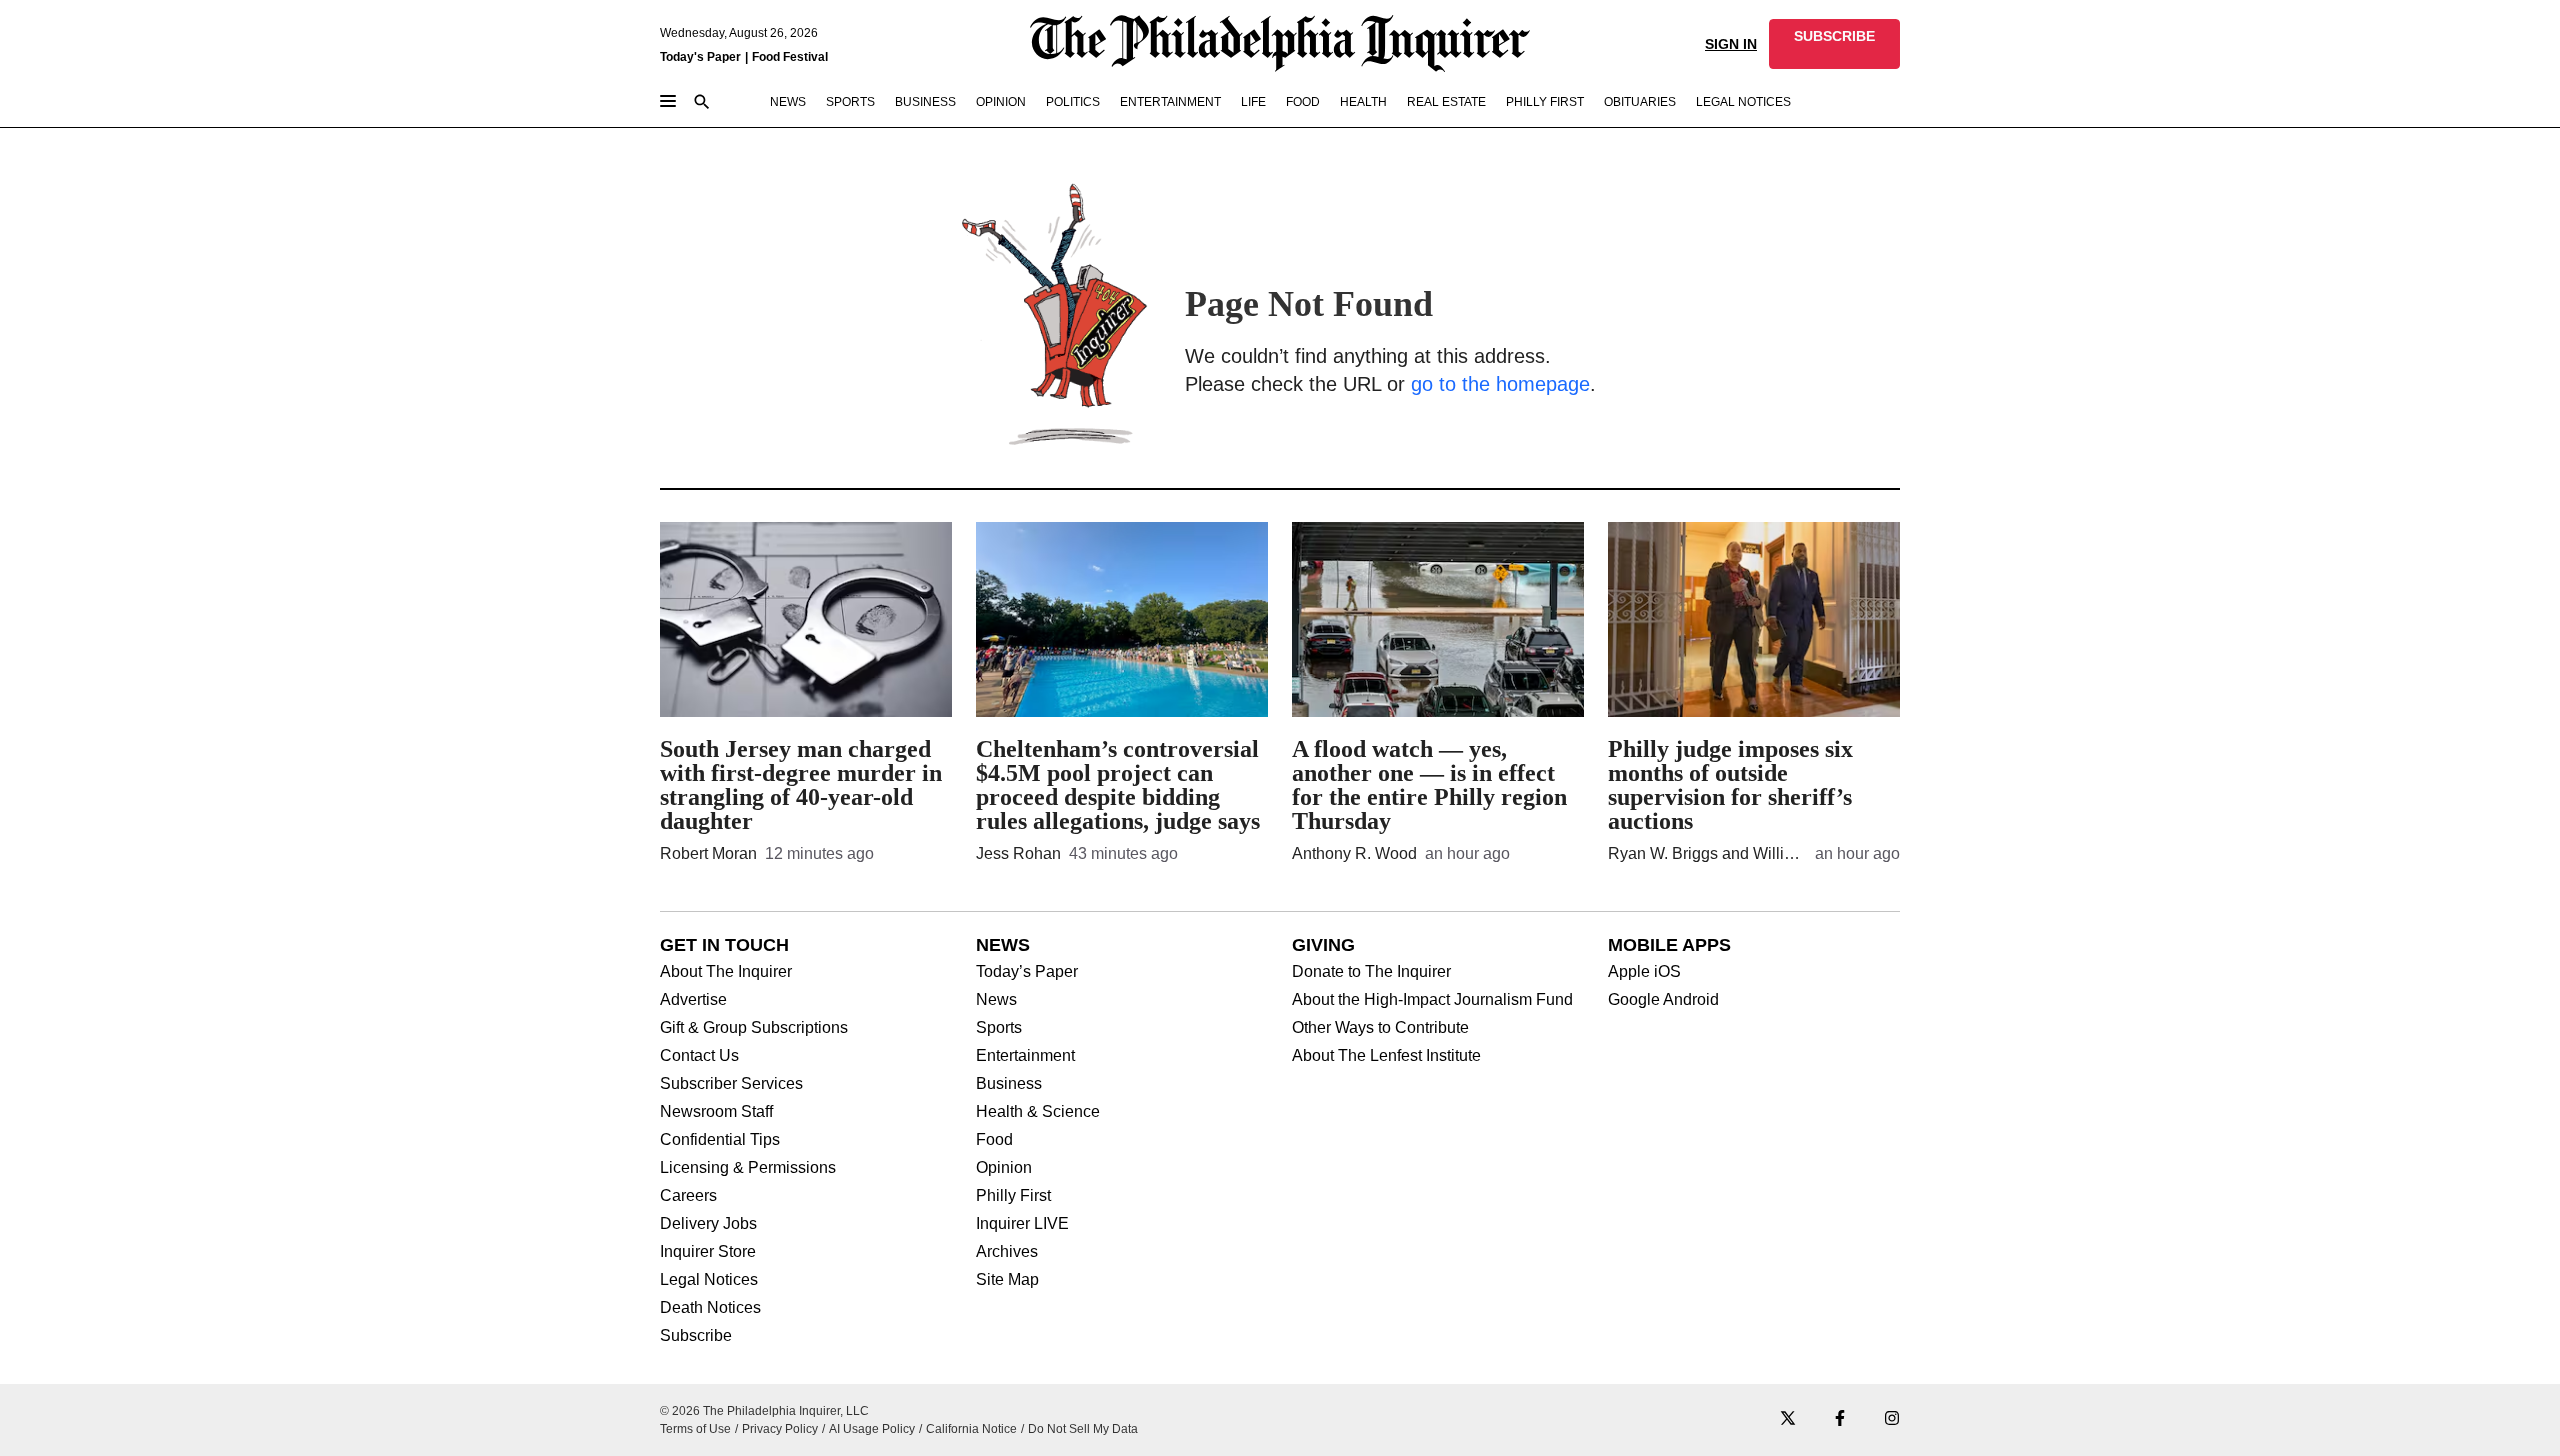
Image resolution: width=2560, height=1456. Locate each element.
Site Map (1007, 1280)
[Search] (702, 103)
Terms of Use (695, 1429)
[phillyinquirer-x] (1788, 1419)
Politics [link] (1073, 102)
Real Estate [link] (1446, 102)
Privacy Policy (780, 1429)
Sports (999, 1028)
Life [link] (1253, 102)
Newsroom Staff (716, 1112)
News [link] (788, 102)
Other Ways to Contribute (1380, 1028)
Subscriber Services (731, 1084)
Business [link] (925, 102)
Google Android (1663, 1000)
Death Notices (710, 1308)
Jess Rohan (1018, 853)
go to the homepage (1500, 384)
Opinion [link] (1001, 102)
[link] (1834, 44)
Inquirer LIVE (1022, 1224)
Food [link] (1303, 102)
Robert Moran (708, 853)
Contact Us (699, 1056)
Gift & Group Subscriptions (754, 1028)
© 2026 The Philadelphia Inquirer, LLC (764, 1411)
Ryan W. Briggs (1663, 853)
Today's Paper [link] (700, 57)
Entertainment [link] (1170, 102)
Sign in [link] (1731, 44)
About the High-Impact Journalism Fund (1432, 1000)
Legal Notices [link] (1743, 102)
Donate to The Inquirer (1371, 972)
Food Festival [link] (790, 57)
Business (1009, 1084)
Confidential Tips (720, 1140)
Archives (1007, 1252)
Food (994, 1140)
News (996, 1000)
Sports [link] (850, 102)
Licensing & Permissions (748, 1168)
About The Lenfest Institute (1386, 1056)
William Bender (1807, 853)
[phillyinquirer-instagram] (1892, 1419)
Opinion (1004, 1168)
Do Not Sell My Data (1083, 1429)
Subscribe (696, 1336)
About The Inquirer (726, 972)
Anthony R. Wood (1354, 853)
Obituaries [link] (1640, 102)
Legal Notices (709, 1280)
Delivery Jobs (708, 1224)
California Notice (971, 1429)
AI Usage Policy (872, 1429)
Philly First (1013, 1196)
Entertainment (1025, 1056)
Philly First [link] (1545, 102)
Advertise (693, 1000)
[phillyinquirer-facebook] (1840, 1419)
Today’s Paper (1027, 972)
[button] (1834, 44)
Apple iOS (1644, 972)
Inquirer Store (708, 1252)
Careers (688, 1196)
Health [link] (1363, 102)
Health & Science (1038, 1112)
